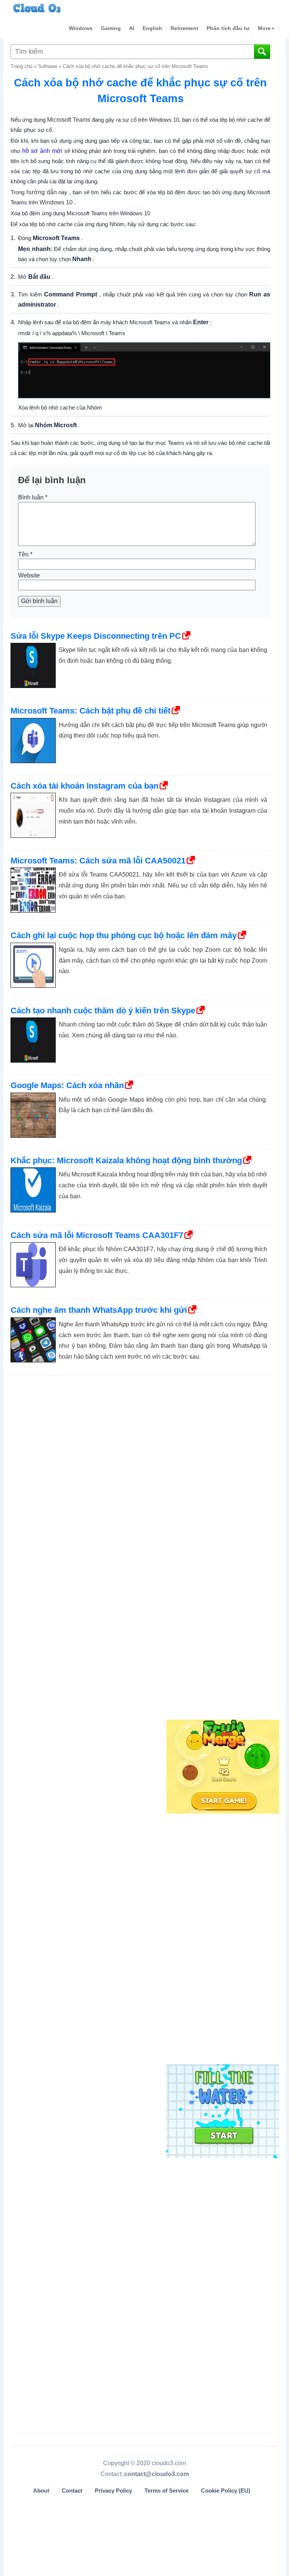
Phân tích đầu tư (228, 28)
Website (29, 575)
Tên (25, 554)
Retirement (184, 28)
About (41, 2491)
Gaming (111, 28)
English (152, 28)
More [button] (264, 28)
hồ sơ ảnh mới (42, 151)
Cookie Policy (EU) (226, 2491)
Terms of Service (167, 2491)
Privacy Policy (113, 2491)
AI (132, 28)
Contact (72, 2491)
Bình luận (33, 497)
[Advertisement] (222, 1593)
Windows (81, 28)
